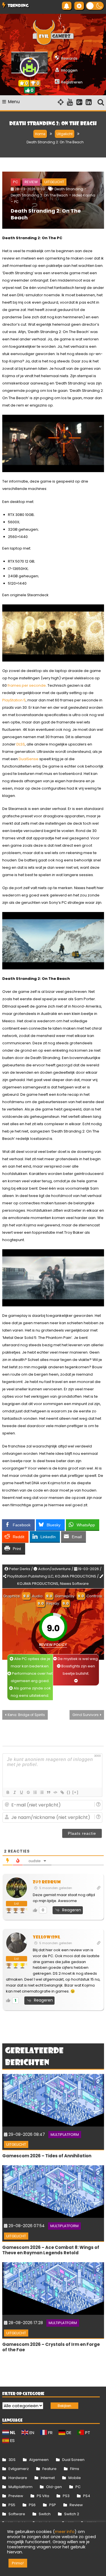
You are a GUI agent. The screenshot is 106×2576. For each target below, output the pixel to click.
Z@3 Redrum (47, 1882)
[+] (75, 1792)
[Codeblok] (55, 1792)
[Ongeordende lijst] (42, 1792)
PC (16, 182)
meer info (65, 2532)
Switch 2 (72, 2514)
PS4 (87, 2496)
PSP (53, 2505)
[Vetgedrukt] (8, 1792)
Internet (48, 2478)
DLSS (21, 744)
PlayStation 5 (14, 700)
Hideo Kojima (84, 195)
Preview (16, 2496)
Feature (49, 2469)
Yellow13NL (47, 1937)
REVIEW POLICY (53, 1645)
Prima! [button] (18, 2563)
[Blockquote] (48, 1792)
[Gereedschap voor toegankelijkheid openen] (79, 6)
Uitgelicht (54, 182)
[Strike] (28, 1792)
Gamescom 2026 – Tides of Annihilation (47, 2156)
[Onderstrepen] (21, 1792)
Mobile (75, 2478)
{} (69, 1792)
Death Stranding (69, 189)
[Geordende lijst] (35, 1792)
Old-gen (54, 2487)
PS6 (32, 2505)
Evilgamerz (19, 2469)
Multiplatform (65, 2135)
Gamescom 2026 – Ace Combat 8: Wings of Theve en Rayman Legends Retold (51, 2250)
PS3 (66, 2496)
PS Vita (43, 2496)
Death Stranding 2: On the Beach (39, 195)
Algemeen (39, 2460)
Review (31, 182)
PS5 (12, 2505)
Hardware (18, 2478)
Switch (45, 2514)
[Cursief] (14, 1792)
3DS (12, 2460)
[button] (95, 6)
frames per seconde (27, 685)
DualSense (29, 759)
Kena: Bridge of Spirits (26, 1715)
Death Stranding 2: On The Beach (46, 214)
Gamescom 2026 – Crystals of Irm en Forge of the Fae (51, 2347)
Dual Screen (73, 2460)
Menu (14, 102)
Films (75, 2469)
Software (17, 2514)
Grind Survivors (86, 1715)
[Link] (62, 1792)
